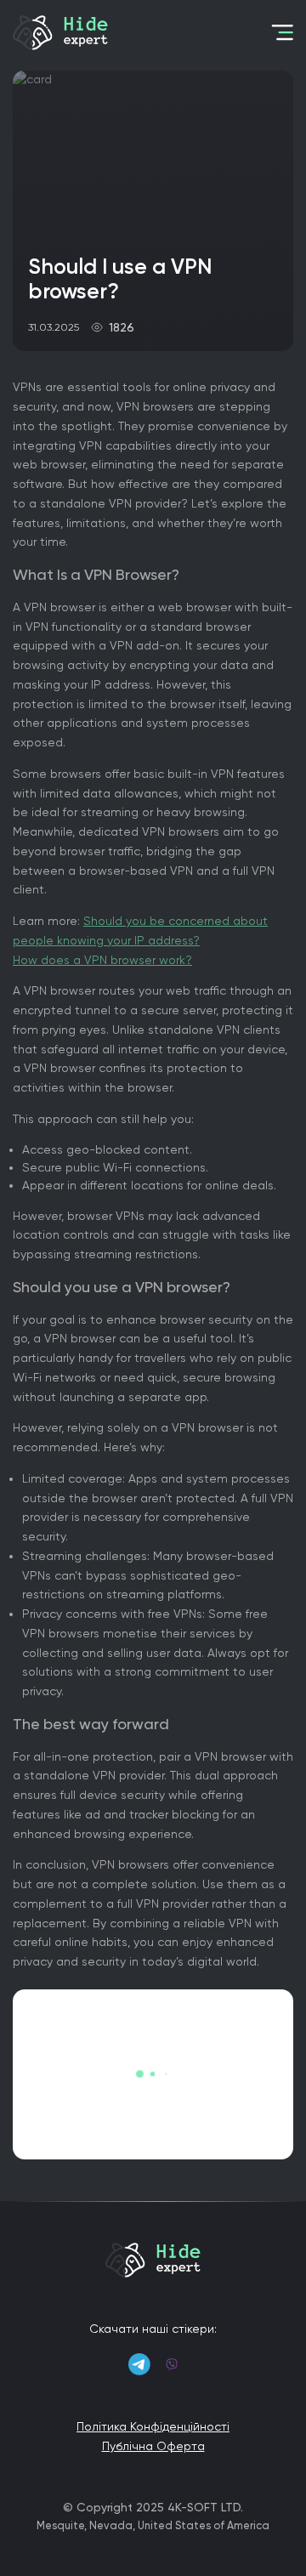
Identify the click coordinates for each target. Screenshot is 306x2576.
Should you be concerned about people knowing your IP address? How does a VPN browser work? (140, 940)
